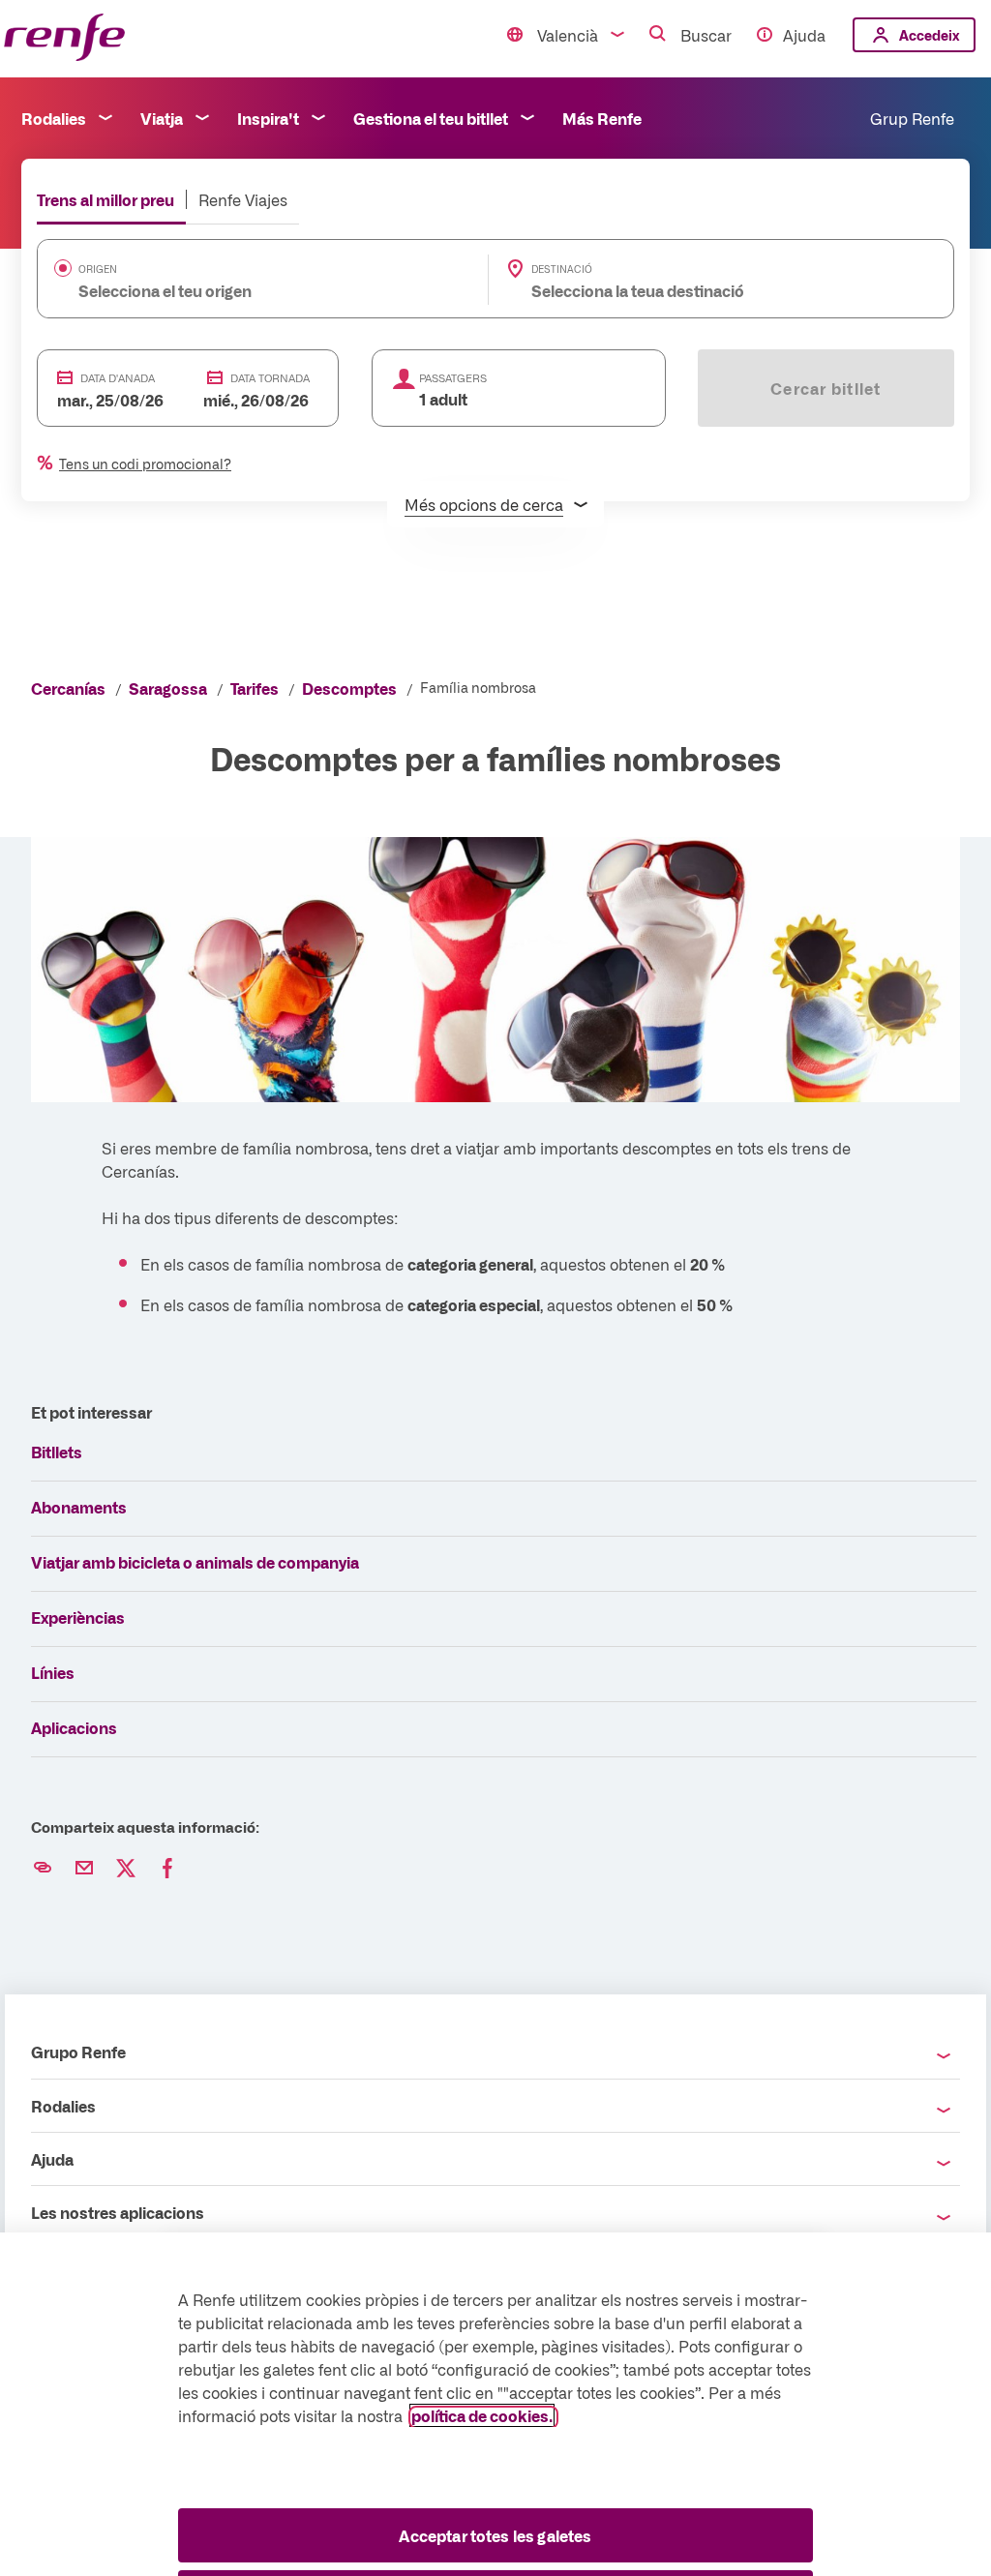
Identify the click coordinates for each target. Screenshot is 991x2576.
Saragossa (168, 688)
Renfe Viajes (243, 199)
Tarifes (255, 688)
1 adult (443, 399)
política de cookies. (482, 2415)
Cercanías (68, 688)
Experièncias (78, 1617)
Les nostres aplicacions (118, 2212)
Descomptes (349, 688)
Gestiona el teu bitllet (431, 118)
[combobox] (233, 290)
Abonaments (79, 1507)
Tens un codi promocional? (145, 464)
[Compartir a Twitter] (126, 1869)
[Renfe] (64, 38)
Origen (98, 269)
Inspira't (268, 118)
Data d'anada (118, 378)
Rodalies (54, 118)
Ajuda (804, 35)
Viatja (162, 118)
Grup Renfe (912, 118)
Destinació (562, 269)
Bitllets (57, 1452)
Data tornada (270, 378)
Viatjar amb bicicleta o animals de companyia (195, 1562)
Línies (53, 1672)
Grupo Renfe (78, 2052)
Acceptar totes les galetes (495, 2535)
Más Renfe (602, 118)
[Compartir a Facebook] (167, 1869)
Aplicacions (74, 1727)
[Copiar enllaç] (43, 1869)
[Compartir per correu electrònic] (84, 1869)
